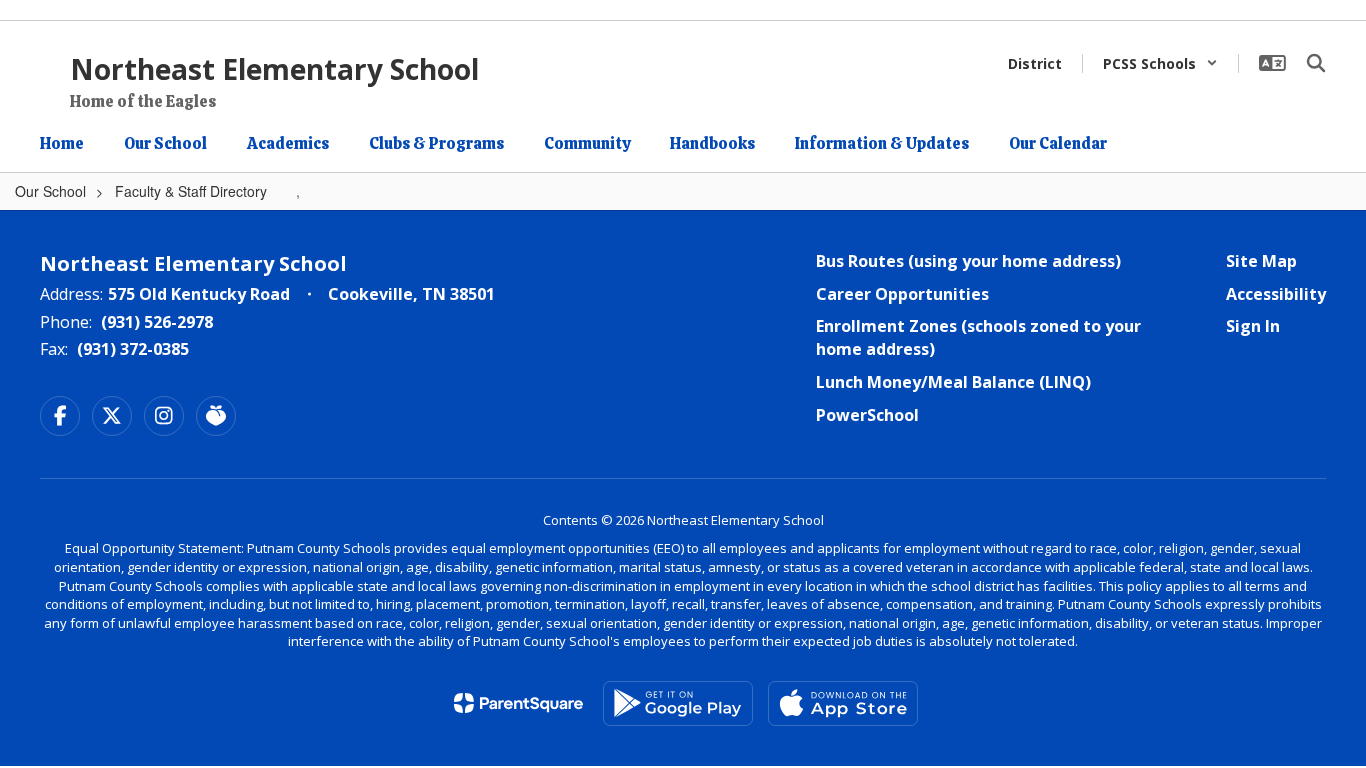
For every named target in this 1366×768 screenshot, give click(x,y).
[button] (1160, 63)
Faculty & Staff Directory (191, 191)
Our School (50, 191)
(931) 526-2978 (157, 322)
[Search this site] (1316, 63)
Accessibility (1276, 294)
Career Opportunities (902, 294)
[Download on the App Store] (843, 703)
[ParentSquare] (518, 703)
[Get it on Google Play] (678, 703)
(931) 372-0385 (133, 349)
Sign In (1253, 326)
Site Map (1261, 261)
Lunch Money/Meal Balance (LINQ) (953, 382)
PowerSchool (867, 415)
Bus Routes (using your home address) (968, 261)
